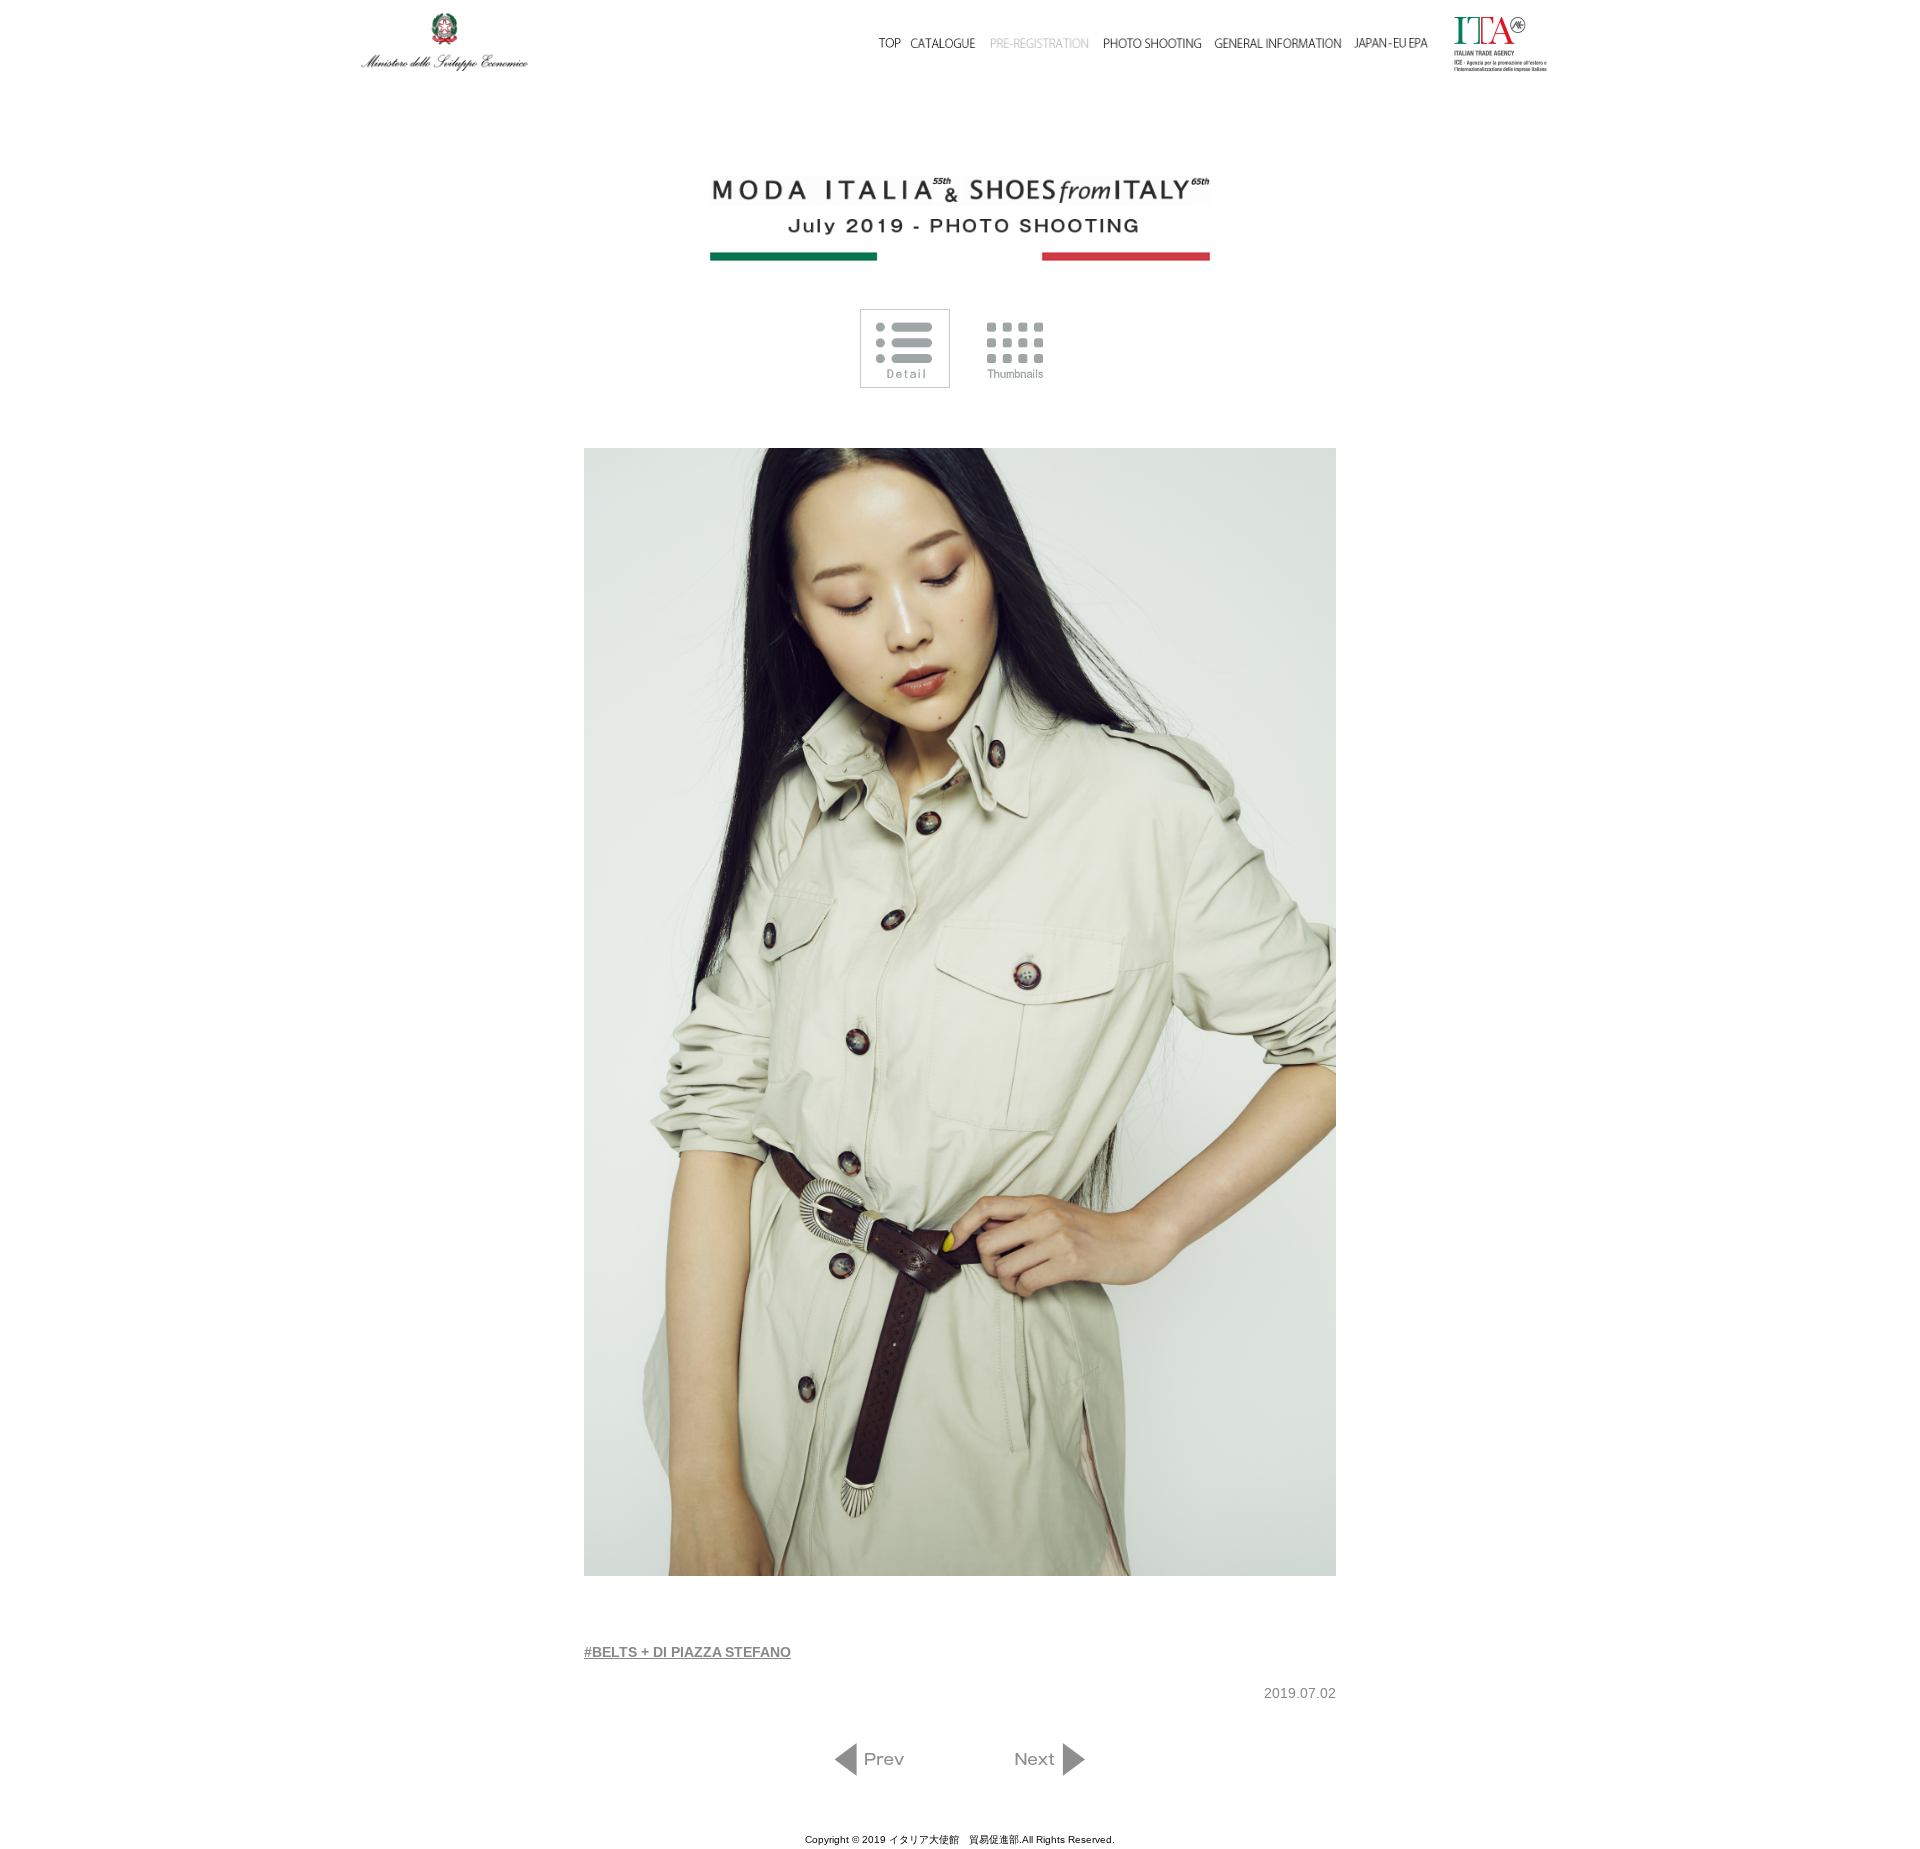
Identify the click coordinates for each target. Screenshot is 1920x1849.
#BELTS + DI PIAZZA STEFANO (687, 1652)
